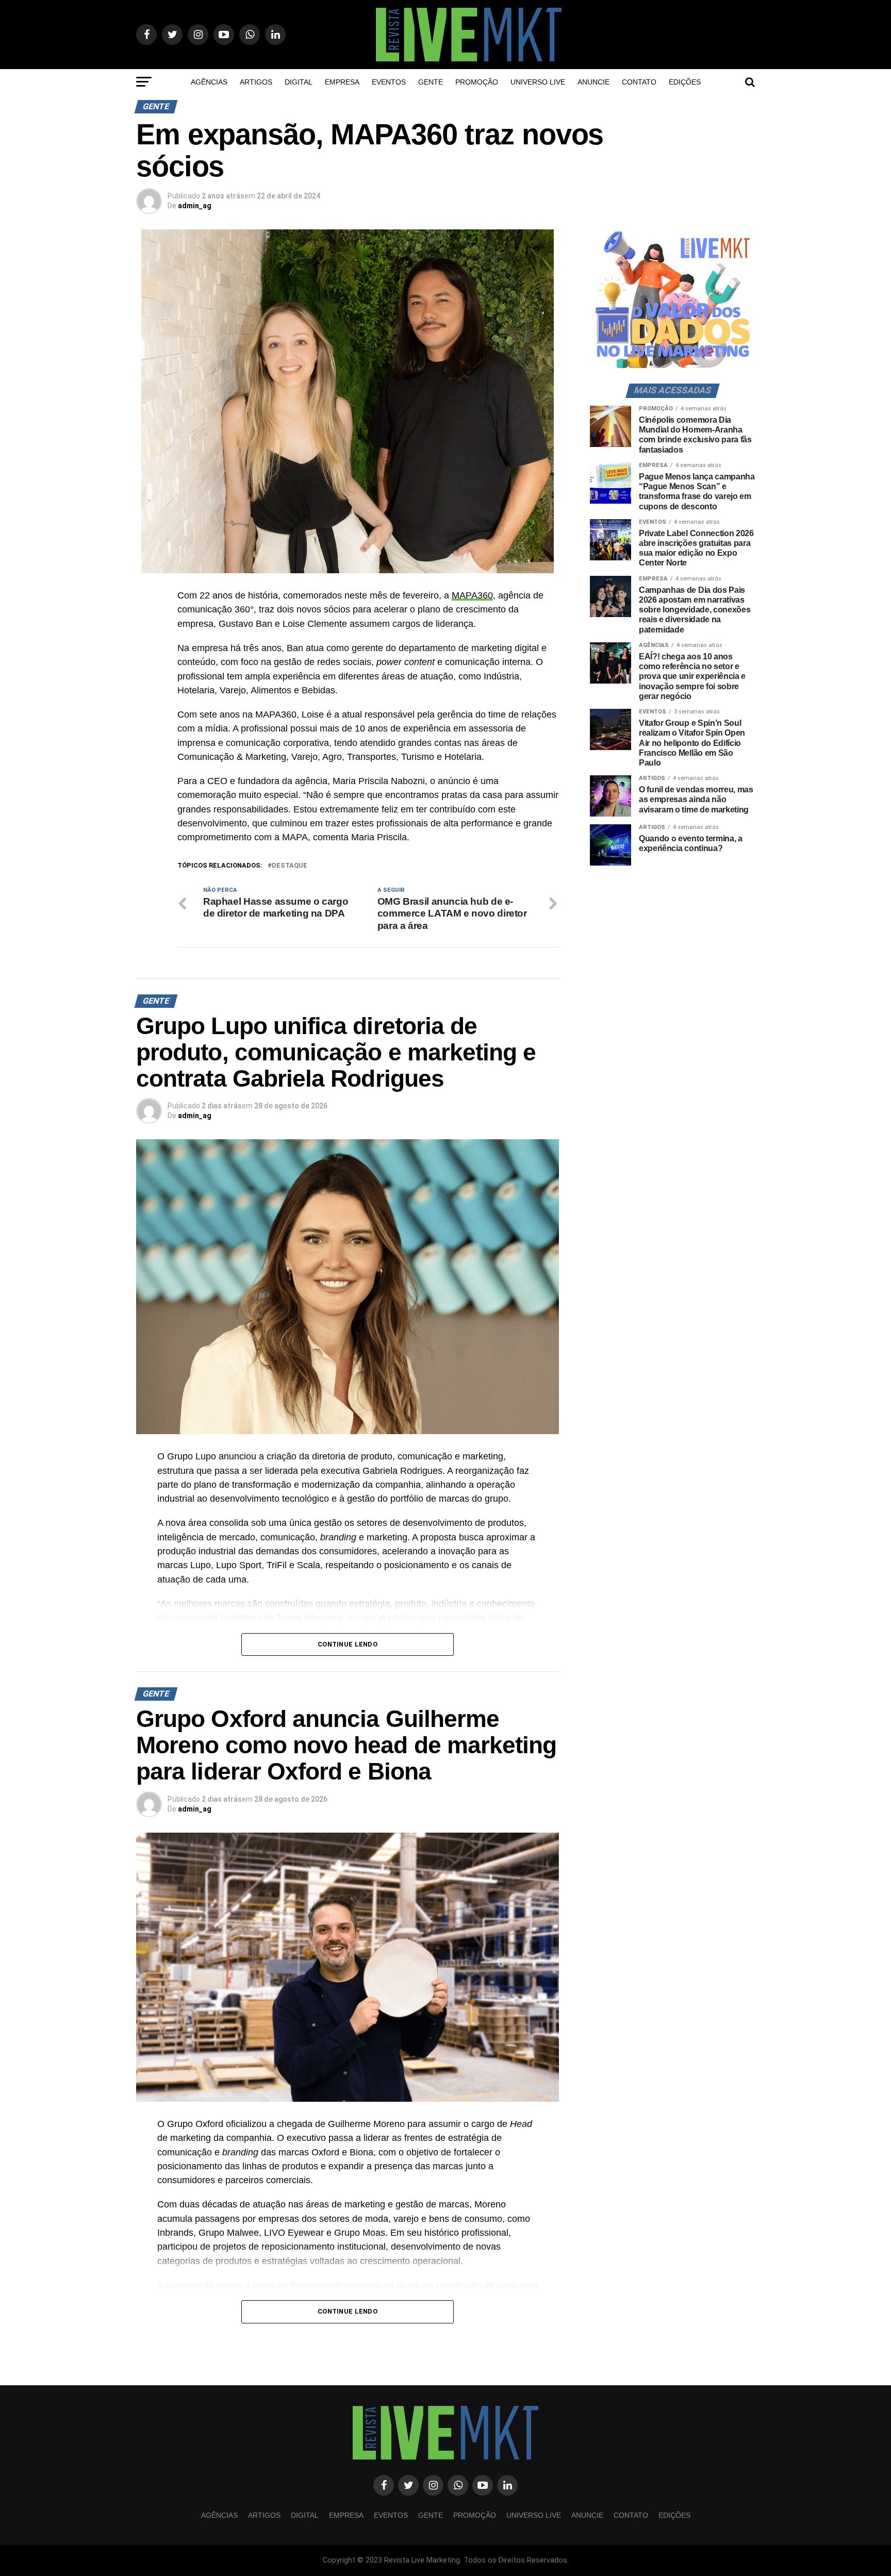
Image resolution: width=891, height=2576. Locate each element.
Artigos (256, 82)
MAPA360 (472, 595)
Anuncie (593, 82)
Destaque (290, 866)
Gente (431, 82)
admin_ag (195, 206)
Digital (299, 82)
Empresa (342, 82)
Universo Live (538, 82)
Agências (209, 82)
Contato (639, 82)
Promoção (477, 82)
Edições (685, 82)
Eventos (389, 82)
